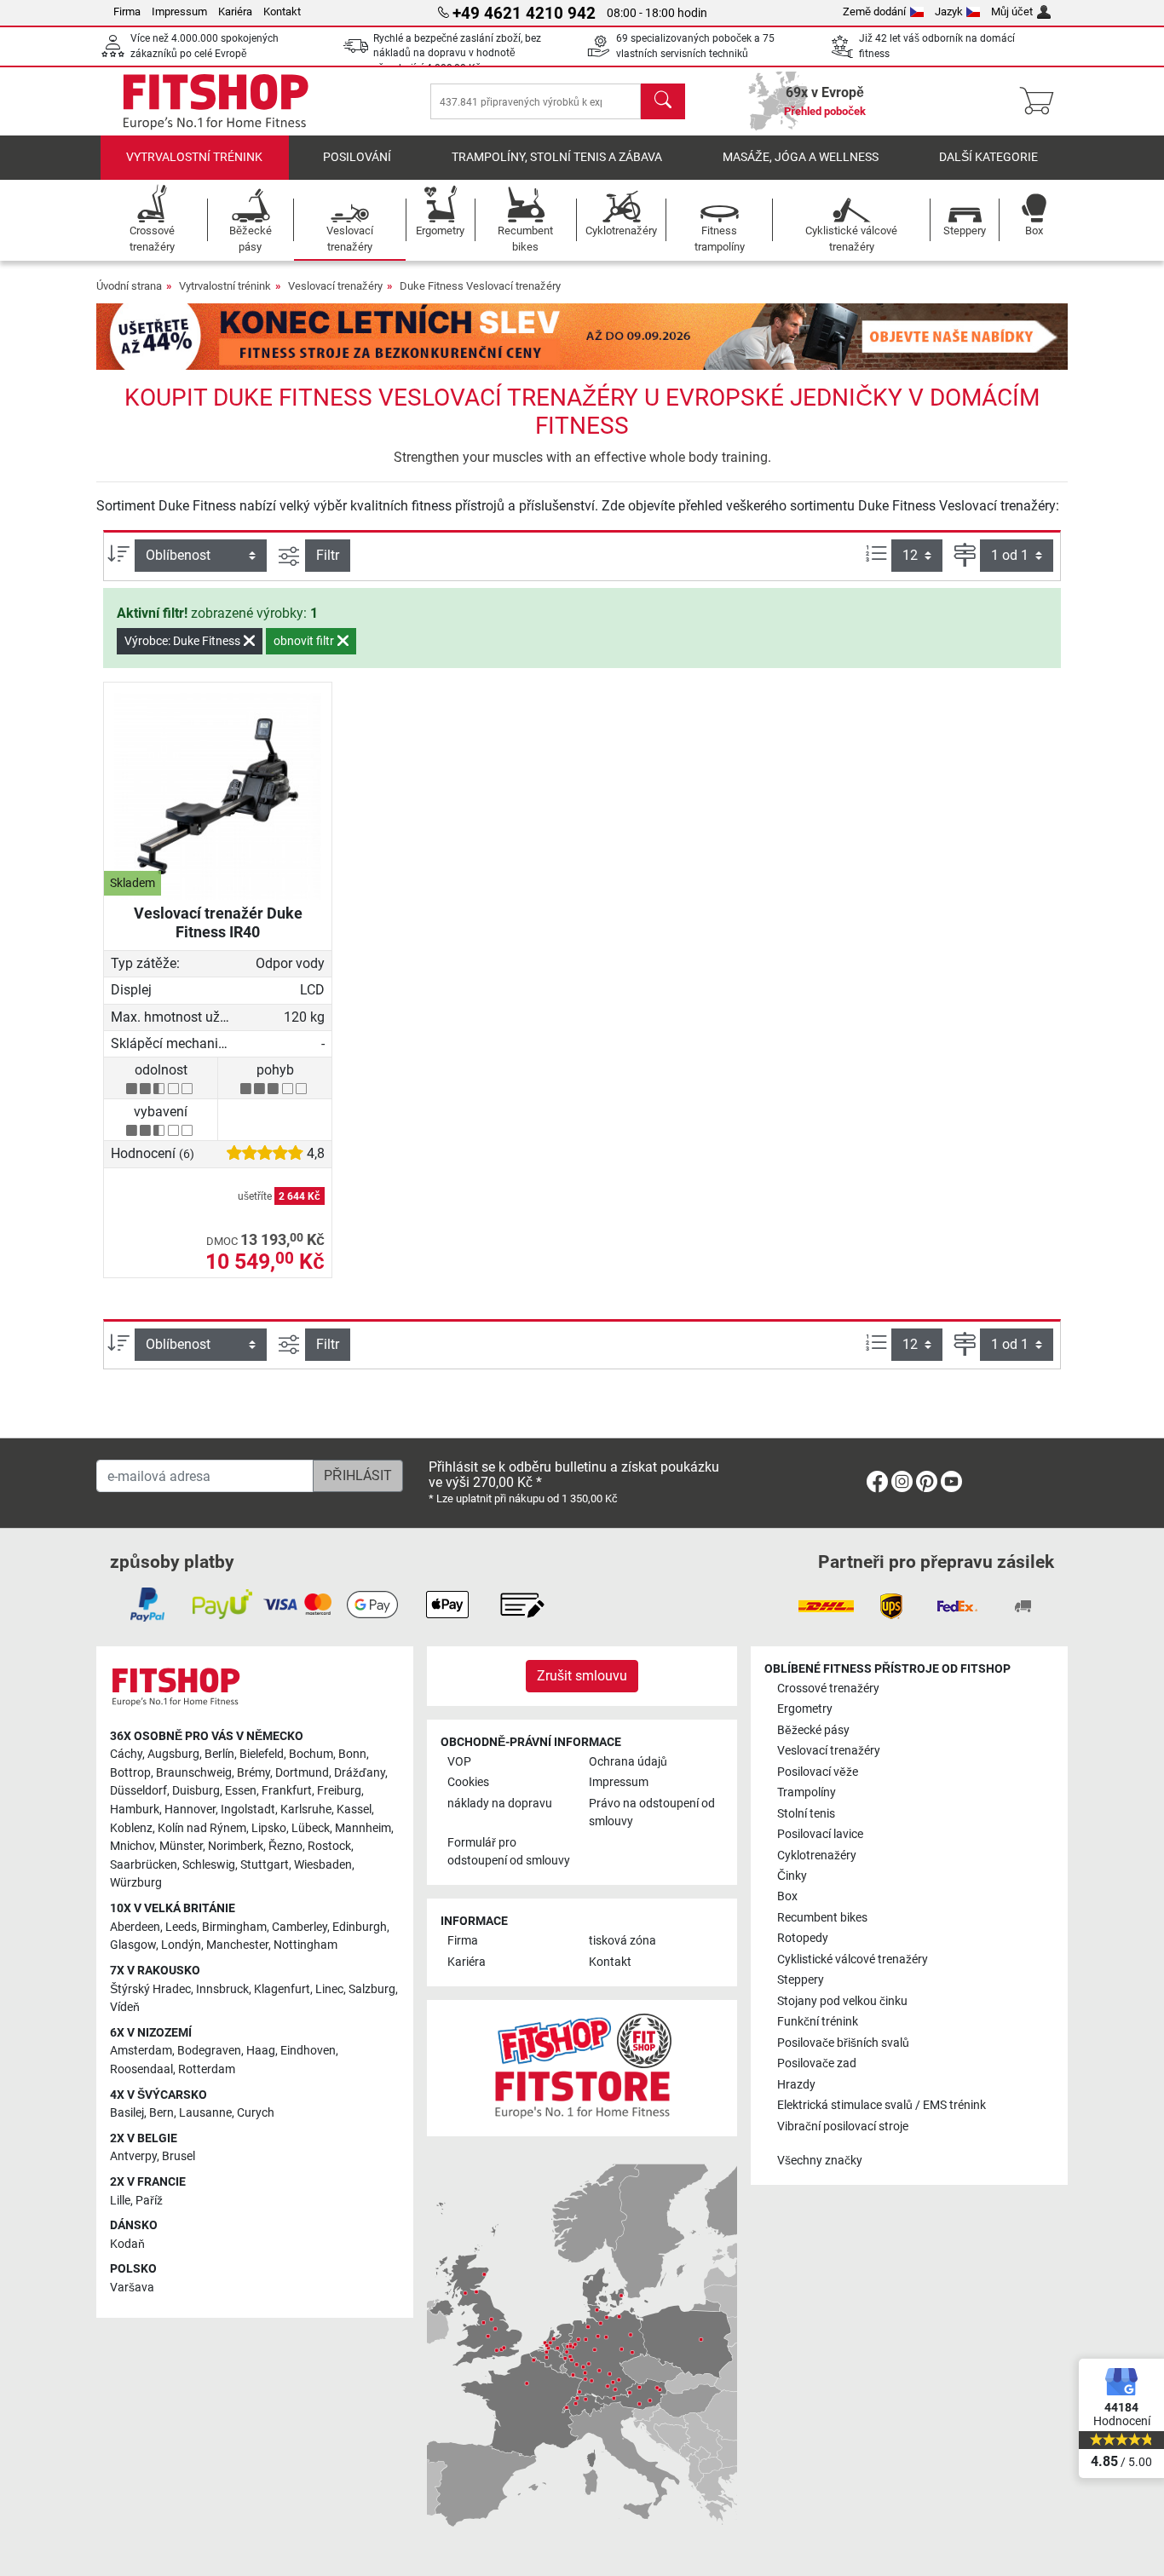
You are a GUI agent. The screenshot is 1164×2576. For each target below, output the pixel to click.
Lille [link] (120, 2201)
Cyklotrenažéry (817, 1856)
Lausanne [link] (205, 2113)
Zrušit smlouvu (582, 1676)
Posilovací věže (818, 1772)
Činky (792, 1876)
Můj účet (1012, 12)
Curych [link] (256, 2113)
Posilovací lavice (820, 1834)
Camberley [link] (300, 1927)
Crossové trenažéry (828, 1689)
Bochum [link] (311, 1754)
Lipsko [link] (269, 1828)
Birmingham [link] (234, 1927)
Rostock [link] (329, 1846)
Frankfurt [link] (287, 1791)
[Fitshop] (216, 100)
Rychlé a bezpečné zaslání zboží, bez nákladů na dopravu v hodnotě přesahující (457, 53)
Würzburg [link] (136, 1883)
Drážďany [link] (360, 1773)
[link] (877, 1485)
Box (787, 1896)
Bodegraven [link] (209, 2051)
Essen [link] (241, 1791)
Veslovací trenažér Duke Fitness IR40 (218, 922)
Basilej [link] (127, 2113)
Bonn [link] (352, 1754)
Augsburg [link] (173, 1754)
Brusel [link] (179, 2156)
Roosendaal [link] (141, 2069)
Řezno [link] (285, 1846)
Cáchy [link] (126, 1754)
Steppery (801, 1980)
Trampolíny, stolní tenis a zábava (557, 157)
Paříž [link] (149, 2201)
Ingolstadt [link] (248, 1810)
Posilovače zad (817, 2063)
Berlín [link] (219, 1754)
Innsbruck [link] (222, 1989)
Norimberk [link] (236, 1846)
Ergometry (805, 1709)
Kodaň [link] (127, 2244)
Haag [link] (261, 2051)
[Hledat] (663, 101)
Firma (127, 12)
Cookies (468, 1782)
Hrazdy (796, 2085)
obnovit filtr (305, 641)
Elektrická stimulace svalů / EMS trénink (882, 2105)
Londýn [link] (181, 1945)
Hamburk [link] (135, 1810)
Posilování (357, 157)
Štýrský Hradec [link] (150, 1989)
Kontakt (282, 12)
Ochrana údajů (628, 1762)
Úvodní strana (129, 286)
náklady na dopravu (500, 1804)
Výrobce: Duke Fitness (184, 641)
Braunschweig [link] (194, 1773)
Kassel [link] (354, 1810)
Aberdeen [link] (135, 1927)
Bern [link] (161, 2113)
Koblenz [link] (131, 1828)
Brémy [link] (254, 1773)
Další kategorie (988, 157)
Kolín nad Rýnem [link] (202, 1828)
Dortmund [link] (302, 1773)
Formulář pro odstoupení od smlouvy (509, 1852)
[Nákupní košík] (1042, 101)
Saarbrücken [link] (144, 1865)
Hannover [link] (190, 1810)
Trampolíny (807, 1792)
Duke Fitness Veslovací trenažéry (480, 286)
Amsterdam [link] (141, 2051)
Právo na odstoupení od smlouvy (652, 1813)
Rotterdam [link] (207, 2069)
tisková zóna (622, 1941)
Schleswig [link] (209, 1865)
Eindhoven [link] (308, 2051)
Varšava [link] (132, 2288)
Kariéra (235, 12)
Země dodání (874, 12)
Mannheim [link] (363, 1828)
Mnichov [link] (132, 1846)
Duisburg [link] (196, 1791)
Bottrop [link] (130, 1773)
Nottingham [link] (305, 1945)
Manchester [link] (237, 1945)
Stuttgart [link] (265, 1865)
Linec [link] (329, 1989)
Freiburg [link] (339, 1791)
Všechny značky (820, 2161)
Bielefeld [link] (262, 1754)
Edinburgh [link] (360, 1927)
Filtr (328, 555)
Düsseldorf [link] (138, 1791)
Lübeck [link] (311, 1828)
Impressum (179, 12)
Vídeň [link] (125, 2007)
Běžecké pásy (813, 1730)
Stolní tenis (806, 1814)
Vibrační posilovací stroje (843, 2126)
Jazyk (949, 12)
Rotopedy (803, 1938)
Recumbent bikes (822, 1918)
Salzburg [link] (372, 1989)
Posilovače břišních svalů (843, 2043)
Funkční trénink (818, 2022)
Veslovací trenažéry (335, 286)
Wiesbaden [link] (323, 1865)
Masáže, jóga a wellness (801, 157)
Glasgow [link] (133, 1945)
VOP (459, 1762)
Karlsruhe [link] (306, 1810)
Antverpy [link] (133, 2156)
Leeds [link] (181, 1927)
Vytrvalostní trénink (194, 157)
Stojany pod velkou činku (842, 2001)
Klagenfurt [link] (282, 1989)
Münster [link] (181, 1846)
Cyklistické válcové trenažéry (853, 1959)
